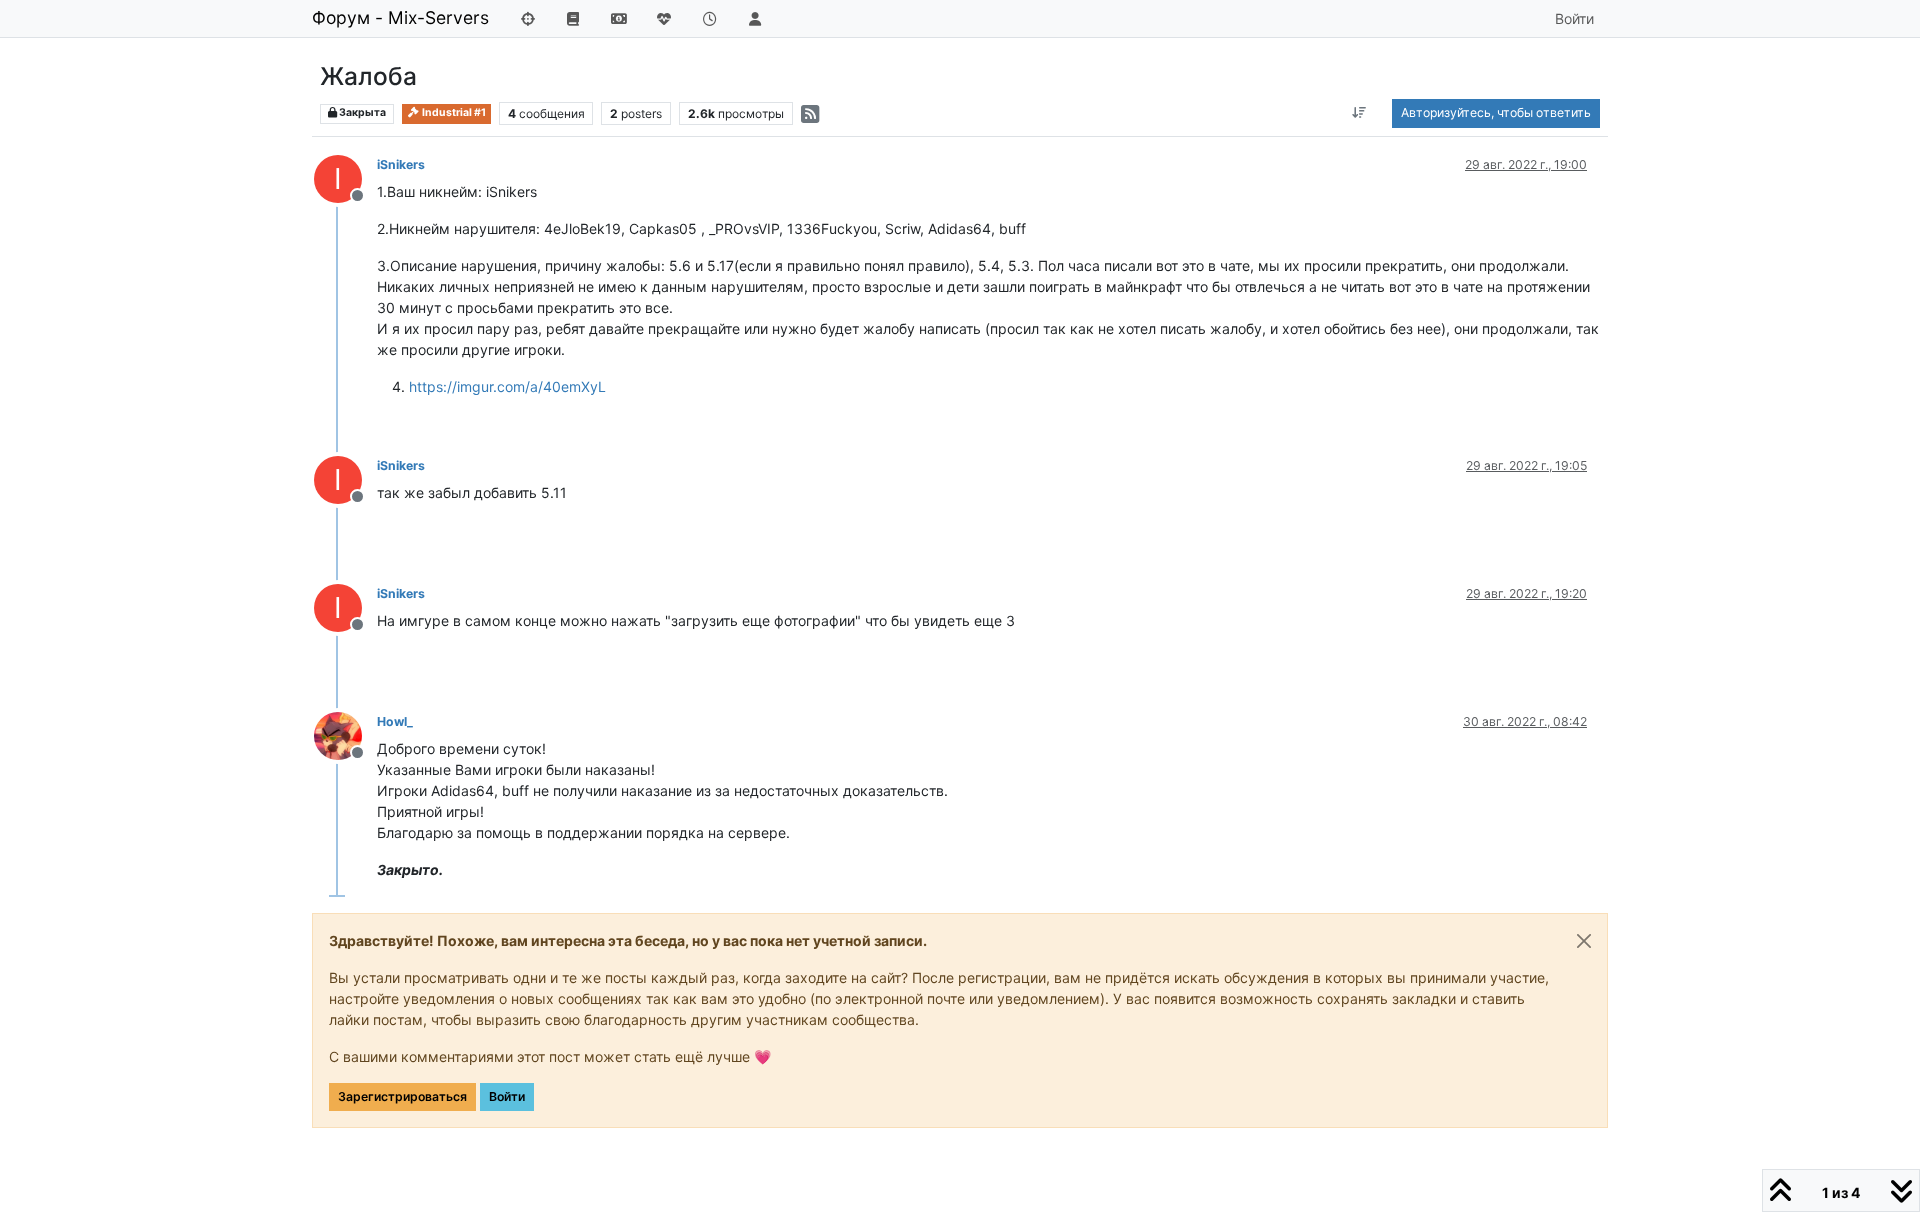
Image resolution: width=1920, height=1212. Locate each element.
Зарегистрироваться (402, 1096)
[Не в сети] (345, 734)
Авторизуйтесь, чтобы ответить (1496, 112)
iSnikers (401, 164)
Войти (507, 1096)
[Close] (1584, 941)
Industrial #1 (453, 112)
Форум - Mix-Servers (400, 17)
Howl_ (395, 721)
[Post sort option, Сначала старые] (1359, 113)
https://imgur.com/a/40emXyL (507, 386)
